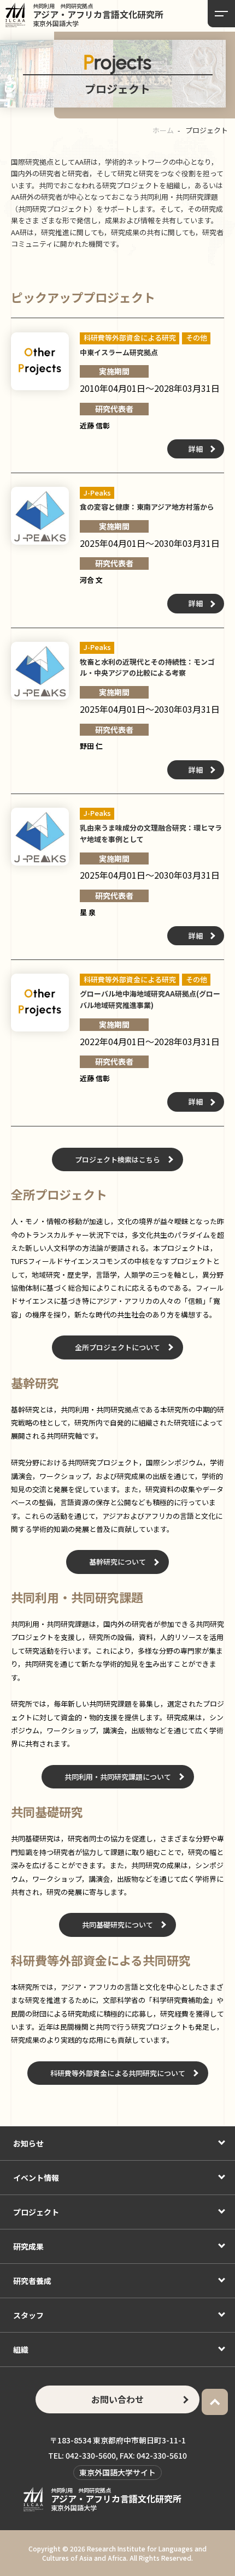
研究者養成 (32, 2281)
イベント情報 (36, 2178)
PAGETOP (215, 2402)
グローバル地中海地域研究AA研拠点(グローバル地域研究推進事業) (150, 999)
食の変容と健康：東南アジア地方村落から (147, 507)
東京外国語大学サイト (117, 2472)
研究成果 (28, 2246)
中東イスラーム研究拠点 (119, 352)
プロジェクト (36, 2212)
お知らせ (28, 2143)
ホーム (163, 130)
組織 (21, 2350)
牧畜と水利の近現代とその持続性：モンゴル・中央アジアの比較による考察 (147, 667)
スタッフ (28, 2315)
